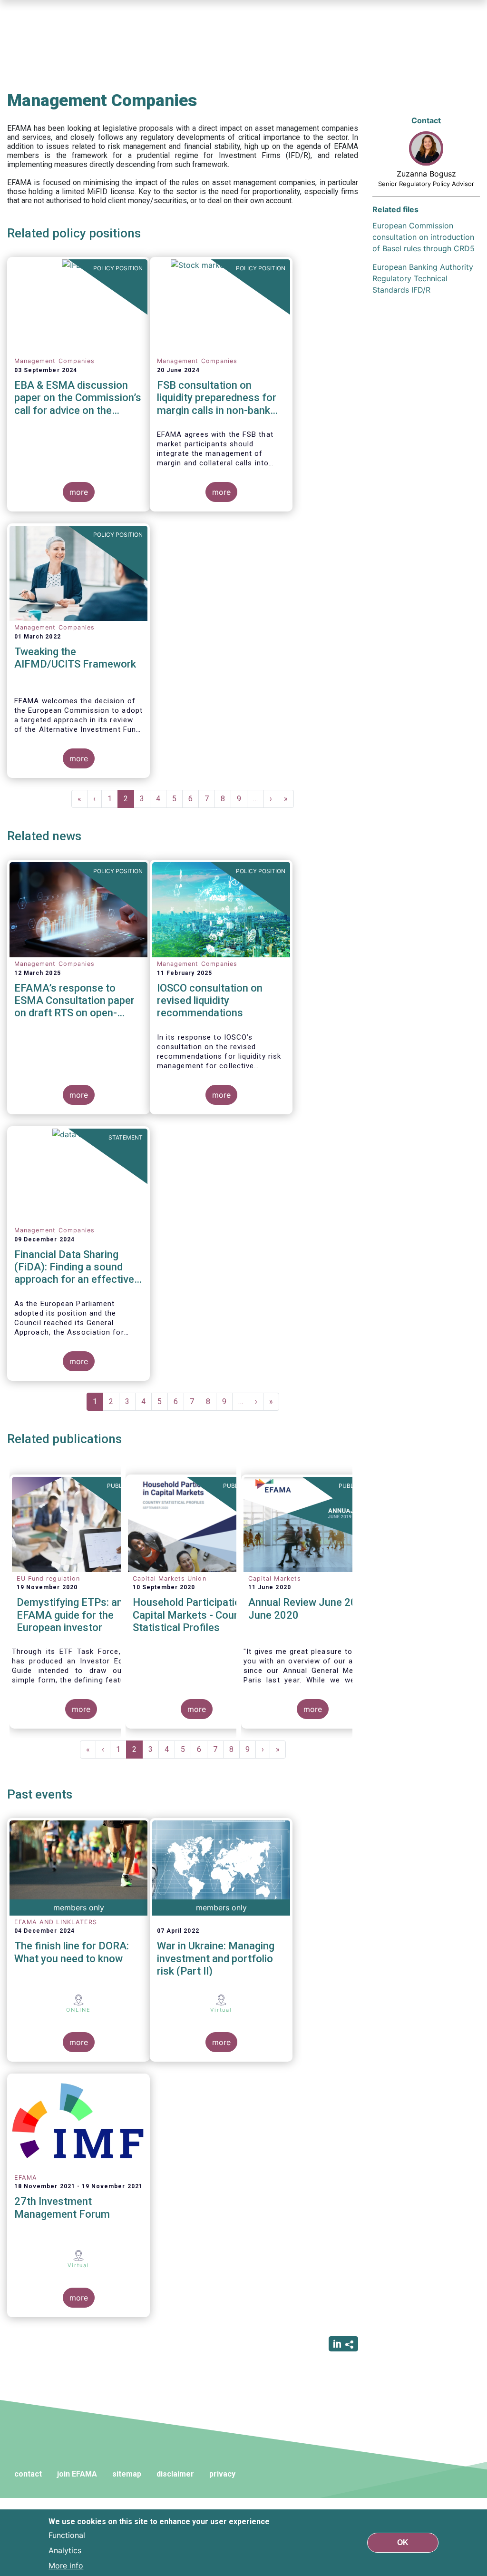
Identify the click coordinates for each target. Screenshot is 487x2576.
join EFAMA (77, 2474)
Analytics (65, 2550)
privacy (222, 2474)
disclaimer (175, 2474)
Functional (67, 2535)
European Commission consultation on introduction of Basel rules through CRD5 (424, 237)
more (79, 492)
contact (28, 2474)
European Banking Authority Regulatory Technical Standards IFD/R (423, 278)
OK (403, 2542)
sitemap (127, 2474)
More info (66, 2566)
